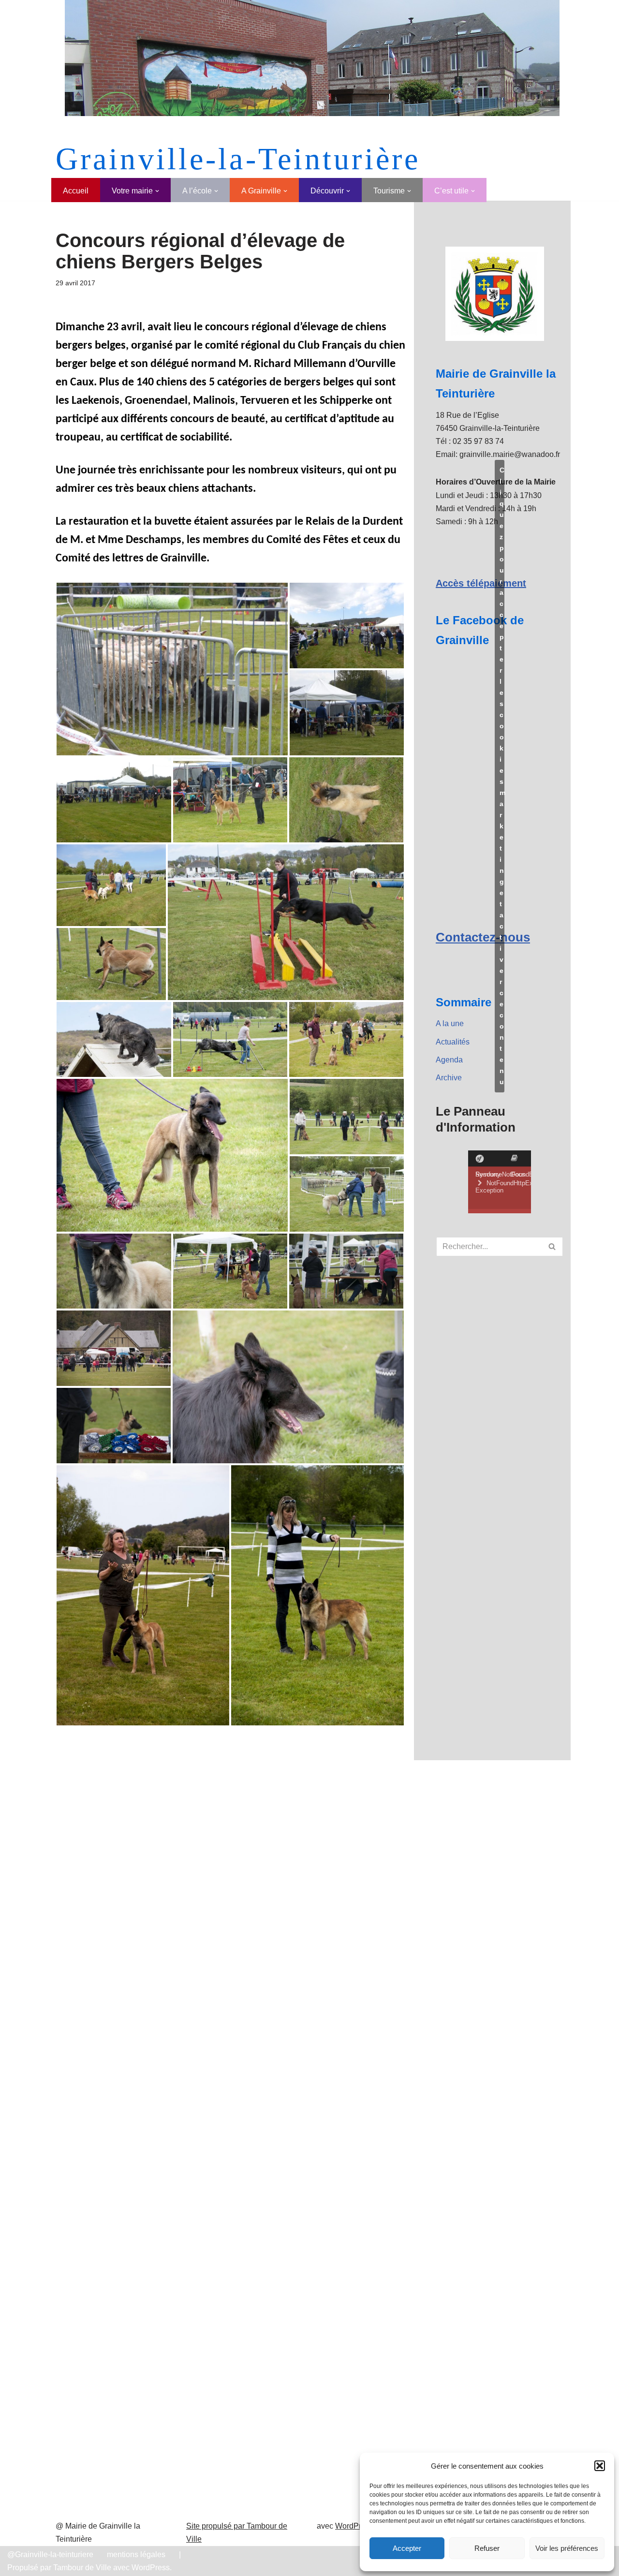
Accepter (407, 2548)
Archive (449, 1078)
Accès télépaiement (481, 583)
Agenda (449, 1060)
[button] (600, 2466)
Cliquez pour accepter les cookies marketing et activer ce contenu (502, 776)
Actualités (453, 1042)
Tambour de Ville (82, 2568)
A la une (450, 1023)
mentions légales (136, 2554)
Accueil (76, 191)
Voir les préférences (567, 2548)
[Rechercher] (553, 1247)
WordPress (354, 2526)
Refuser (487, 2548)
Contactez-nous (483, 937)
